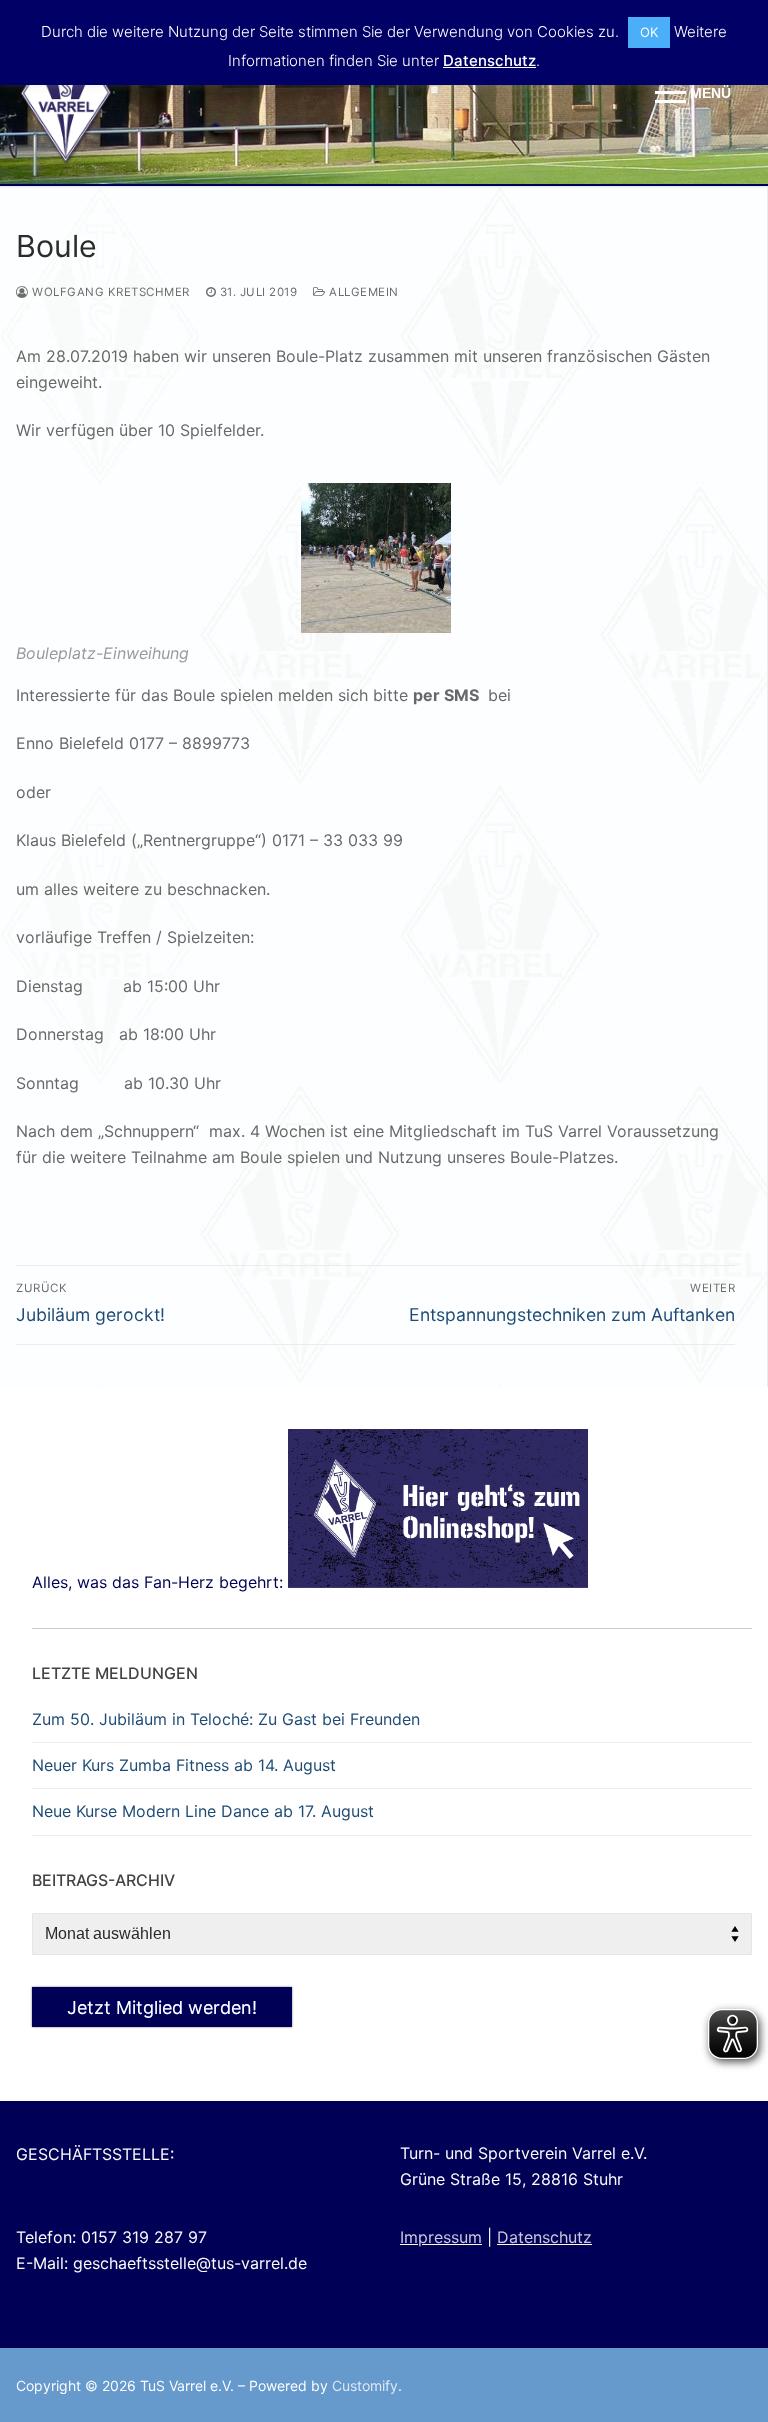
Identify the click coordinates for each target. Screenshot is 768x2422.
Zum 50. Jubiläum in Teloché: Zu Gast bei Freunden (226, 1719)
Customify (365, 2385)
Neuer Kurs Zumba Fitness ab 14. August (184, 1765)
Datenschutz (544, 2237)
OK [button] (649, 32)
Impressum (441, 2237)
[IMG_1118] (376, 627)
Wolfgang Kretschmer (109, 292)
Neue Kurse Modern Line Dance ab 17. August (203, 1811)
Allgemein (362, 292)
